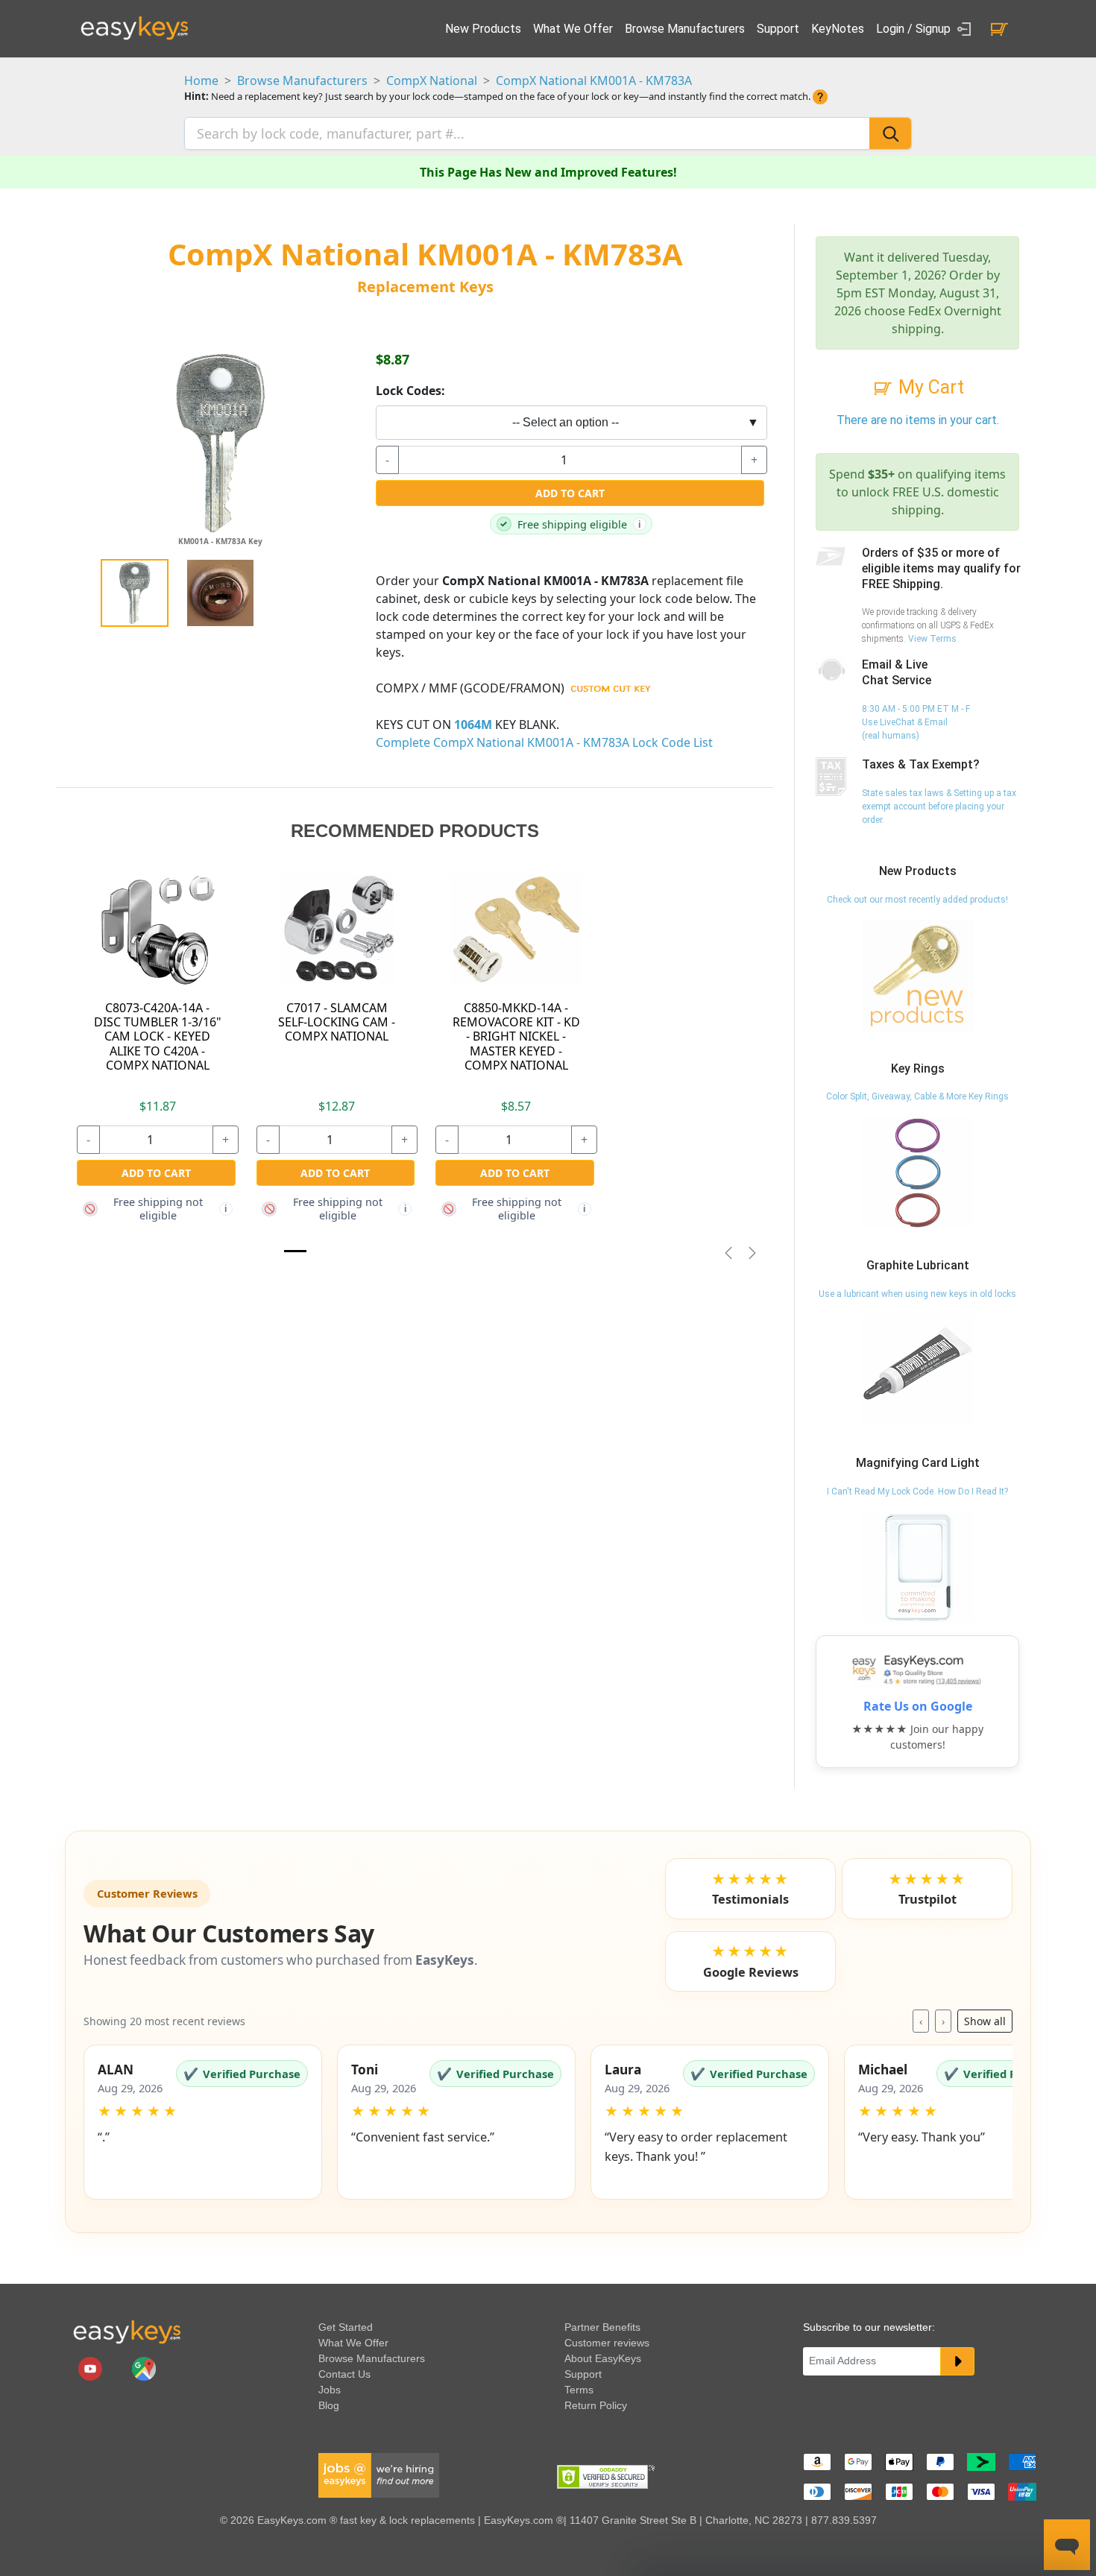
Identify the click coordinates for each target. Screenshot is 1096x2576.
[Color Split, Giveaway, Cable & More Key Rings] (918, 1172)
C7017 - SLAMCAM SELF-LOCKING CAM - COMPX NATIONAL (337, 1022)
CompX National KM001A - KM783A (594, 80)
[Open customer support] (1067, 2545)
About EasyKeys (603, 2358)
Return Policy (596, 2405)
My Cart (929, 387)
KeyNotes (838, 29)
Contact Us (344, 2374)
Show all (985, 2021)
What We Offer (573, 29)
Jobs (330, 2390)
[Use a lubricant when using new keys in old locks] (918, 1369)
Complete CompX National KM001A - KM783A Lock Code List (544, 742)
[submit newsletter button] (957, 2361)
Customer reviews (607, 2343)
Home (201, 80)
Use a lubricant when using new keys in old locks (917, 1294)
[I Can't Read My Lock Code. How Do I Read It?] (918, 1567)
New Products (483, 29)
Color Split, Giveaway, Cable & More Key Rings (917, 1096)
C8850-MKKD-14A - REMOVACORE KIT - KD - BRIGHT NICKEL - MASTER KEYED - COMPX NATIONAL (516, 1036)
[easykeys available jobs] (379, 2475)
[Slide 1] (295, 1251)
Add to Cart (570, 493)
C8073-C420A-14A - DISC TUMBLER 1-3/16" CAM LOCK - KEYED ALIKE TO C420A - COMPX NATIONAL (158, 1036)
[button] (203, 2122)
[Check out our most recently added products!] (918, 975)
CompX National (432, 80)
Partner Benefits (602, 2327)
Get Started (346, 2327)
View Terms (932, 639)
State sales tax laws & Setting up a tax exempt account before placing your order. (939, 806)
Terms (579, 2390)
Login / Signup (915, 29)
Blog (329, 2405)
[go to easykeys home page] (127, 2332)
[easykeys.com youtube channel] (92, 2368)
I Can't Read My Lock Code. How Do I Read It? (917, 1491)
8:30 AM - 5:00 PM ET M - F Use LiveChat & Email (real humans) (916, 722)
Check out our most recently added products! (917, 900)
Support (778, 29)
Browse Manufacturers (685, 29)
